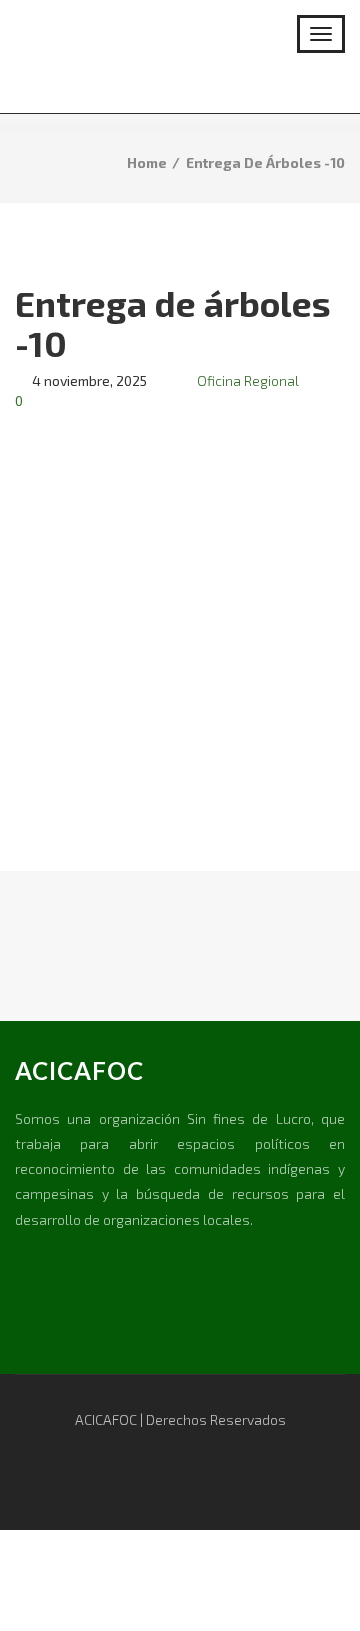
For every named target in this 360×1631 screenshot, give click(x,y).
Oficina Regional (248, 380)
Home (147, 162)
